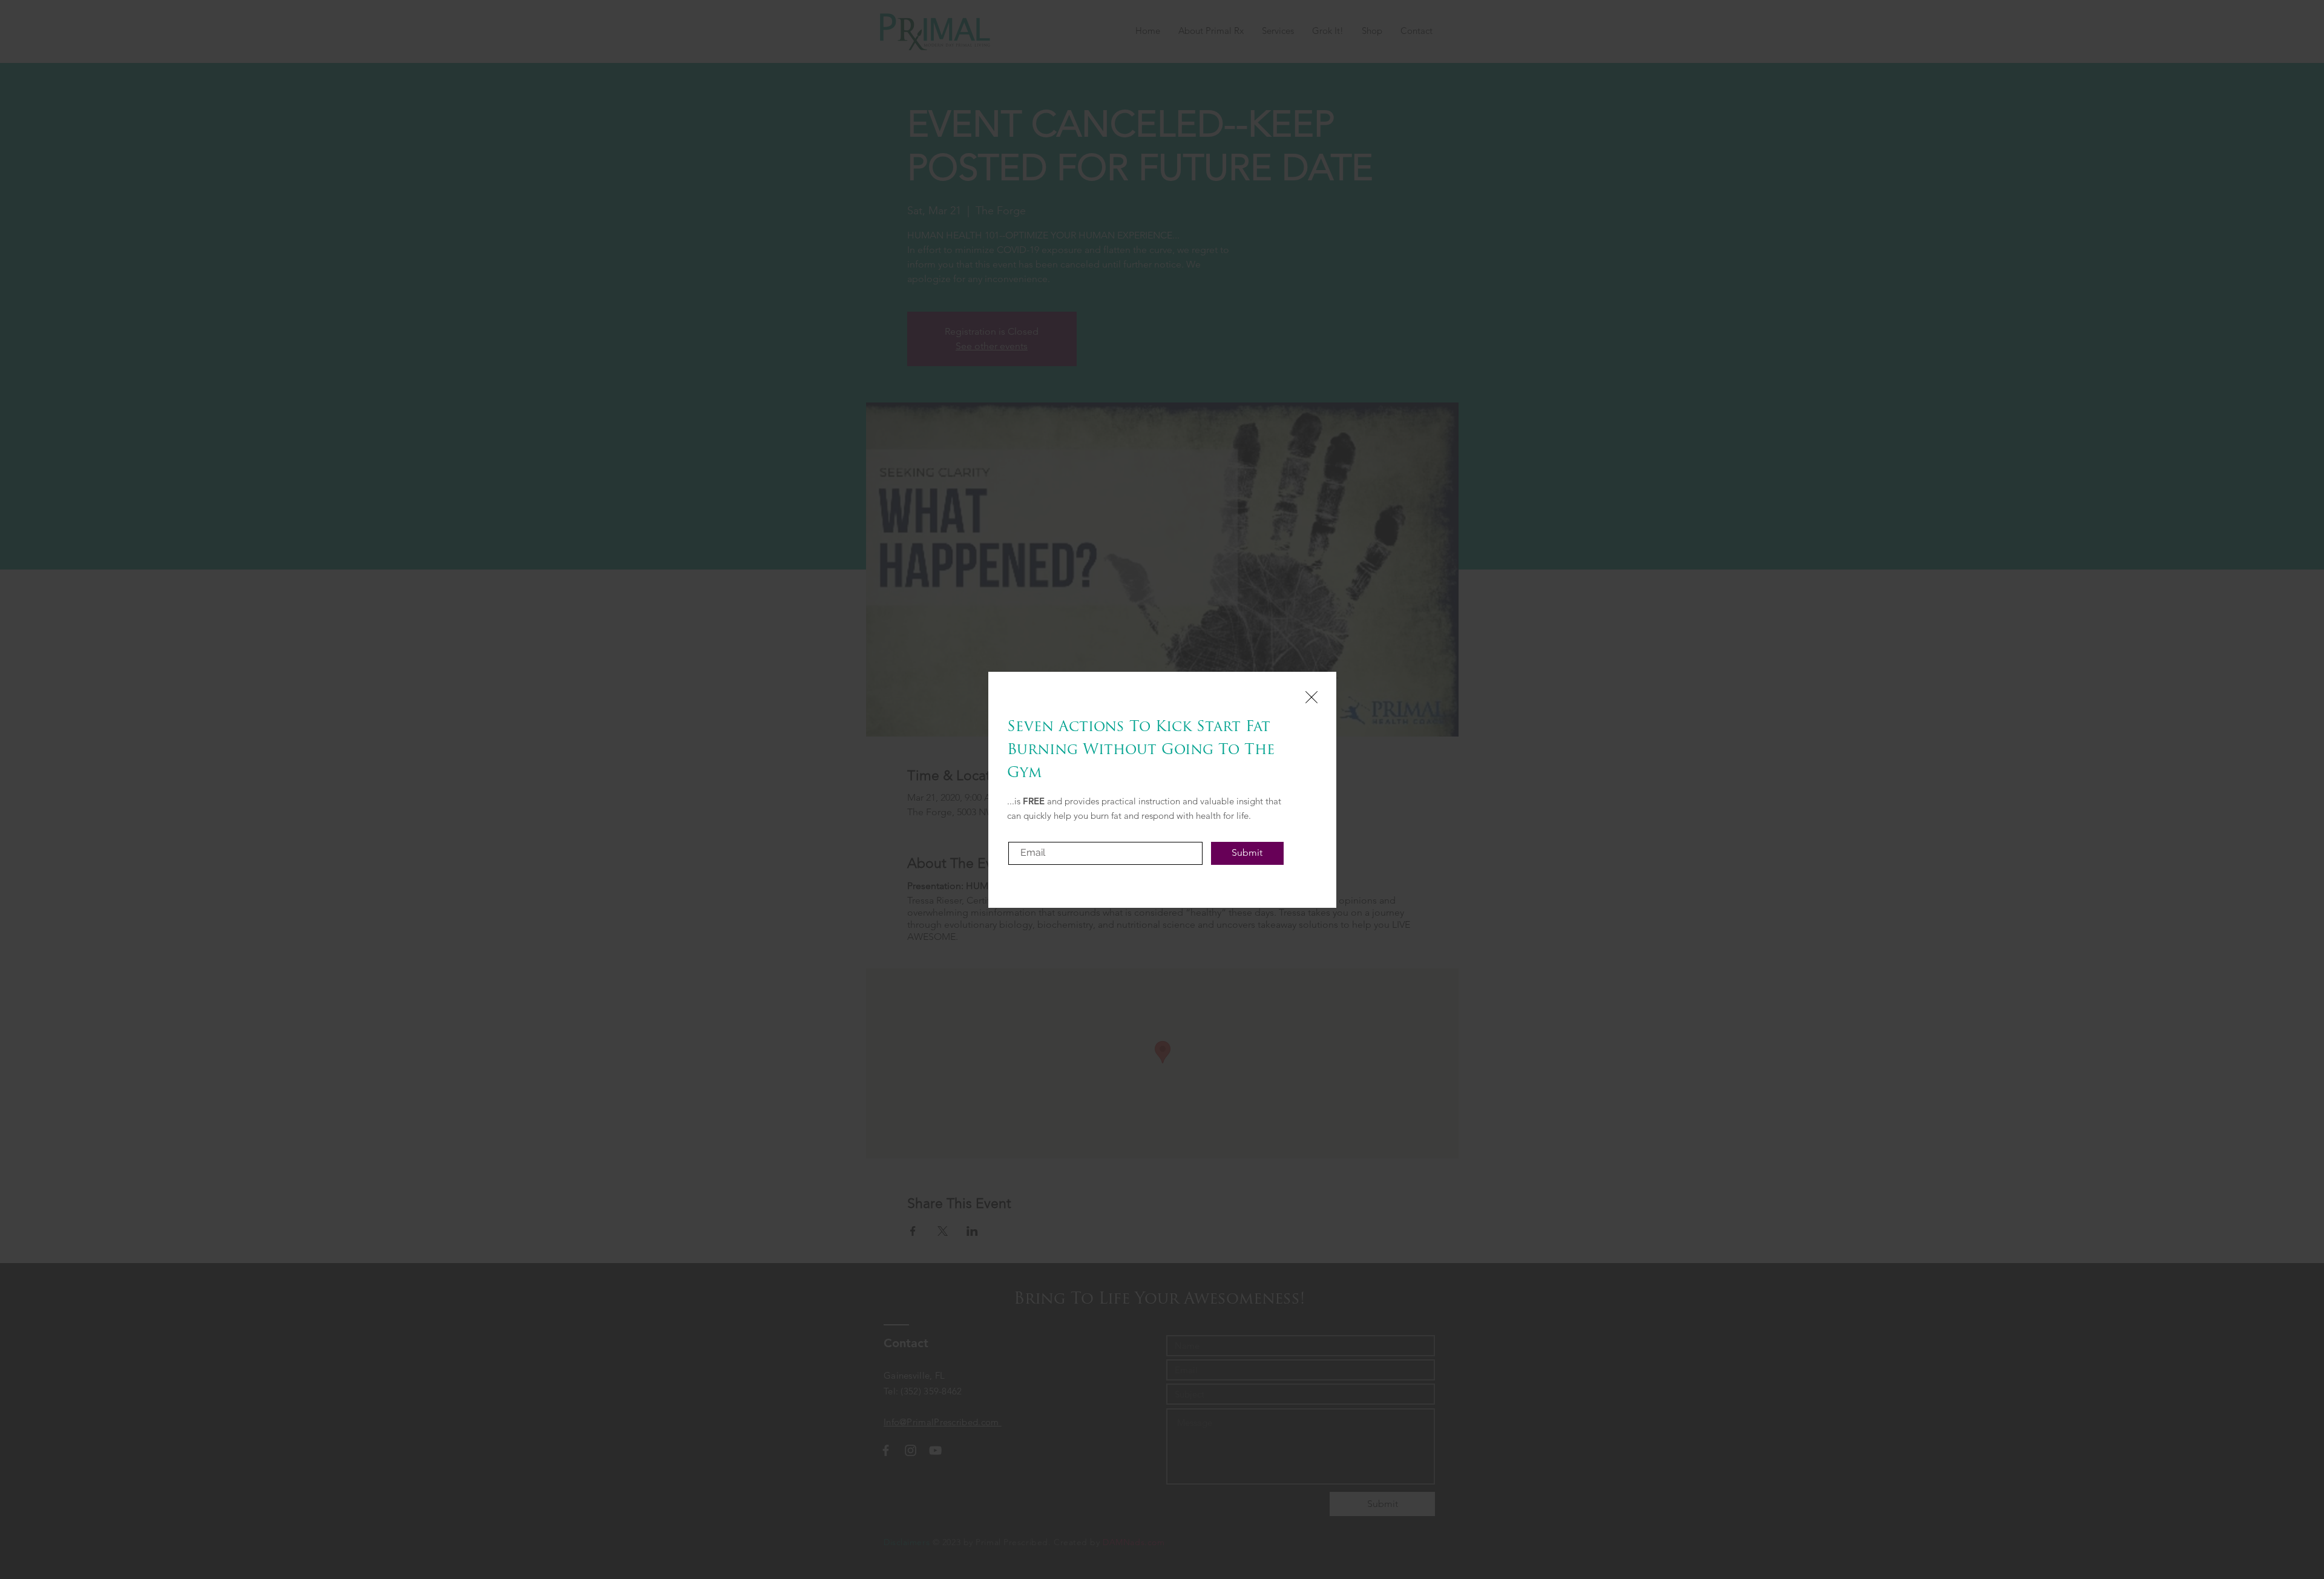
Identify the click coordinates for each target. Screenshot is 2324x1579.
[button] (1311, 697)
